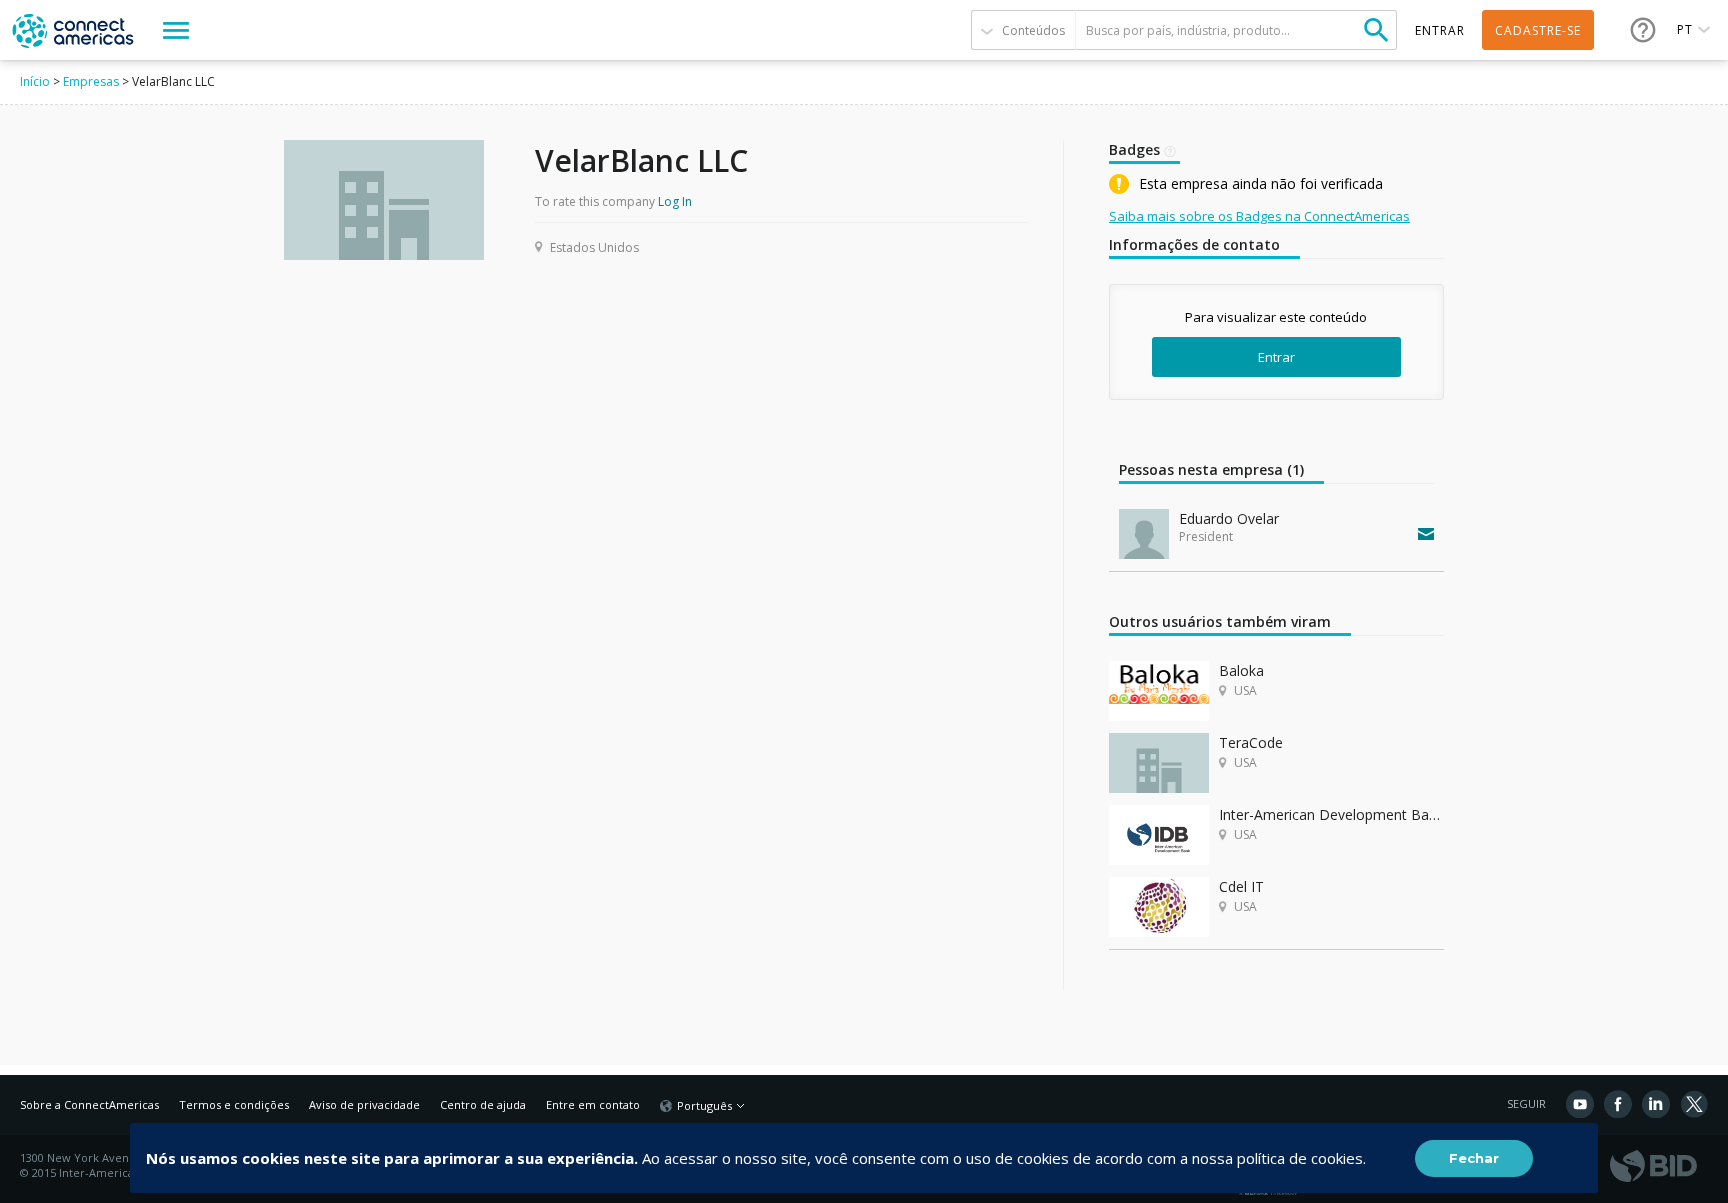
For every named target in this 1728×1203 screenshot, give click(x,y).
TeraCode (1251, 742)
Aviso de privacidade (364, 1104)
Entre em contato (593, 1104)
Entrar (1276, 357)
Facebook (1618, 1104)
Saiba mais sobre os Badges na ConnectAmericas (1259, 216)
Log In (675, 201)
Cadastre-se (1538, 30)
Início (35, 81)
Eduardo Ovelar (1229, 518)
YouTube (1580, 1104)
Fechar (1474, 1158)
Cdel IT (1241, 886)
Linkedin (1656, 1104)
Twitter (1694, 1104)
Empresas (91, 81)
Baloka (1241, 670)
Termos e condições (234, 1104)
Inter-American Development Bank (1331, 814)
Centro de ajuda (483, 1104)
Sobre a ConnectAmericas (89, 1104)
